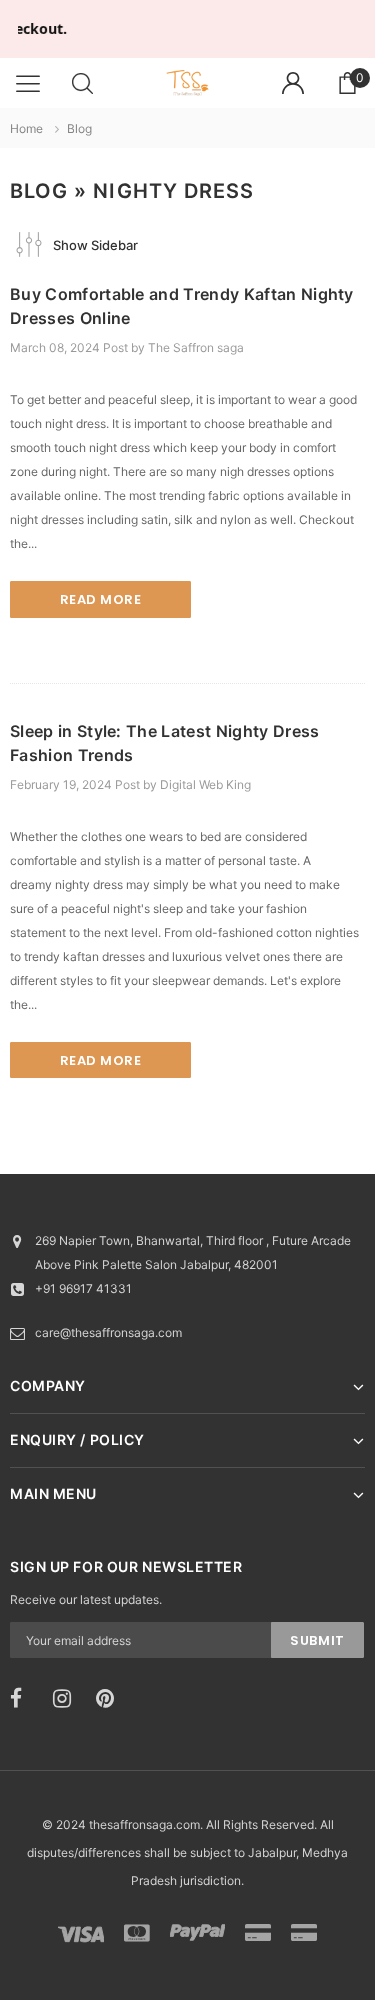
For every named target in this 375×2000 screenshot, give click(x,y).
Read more (101, 599)
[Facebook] (25, 1699)
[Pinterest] (111, 1699)
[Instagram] (68, 1699)
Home (26, 128)
